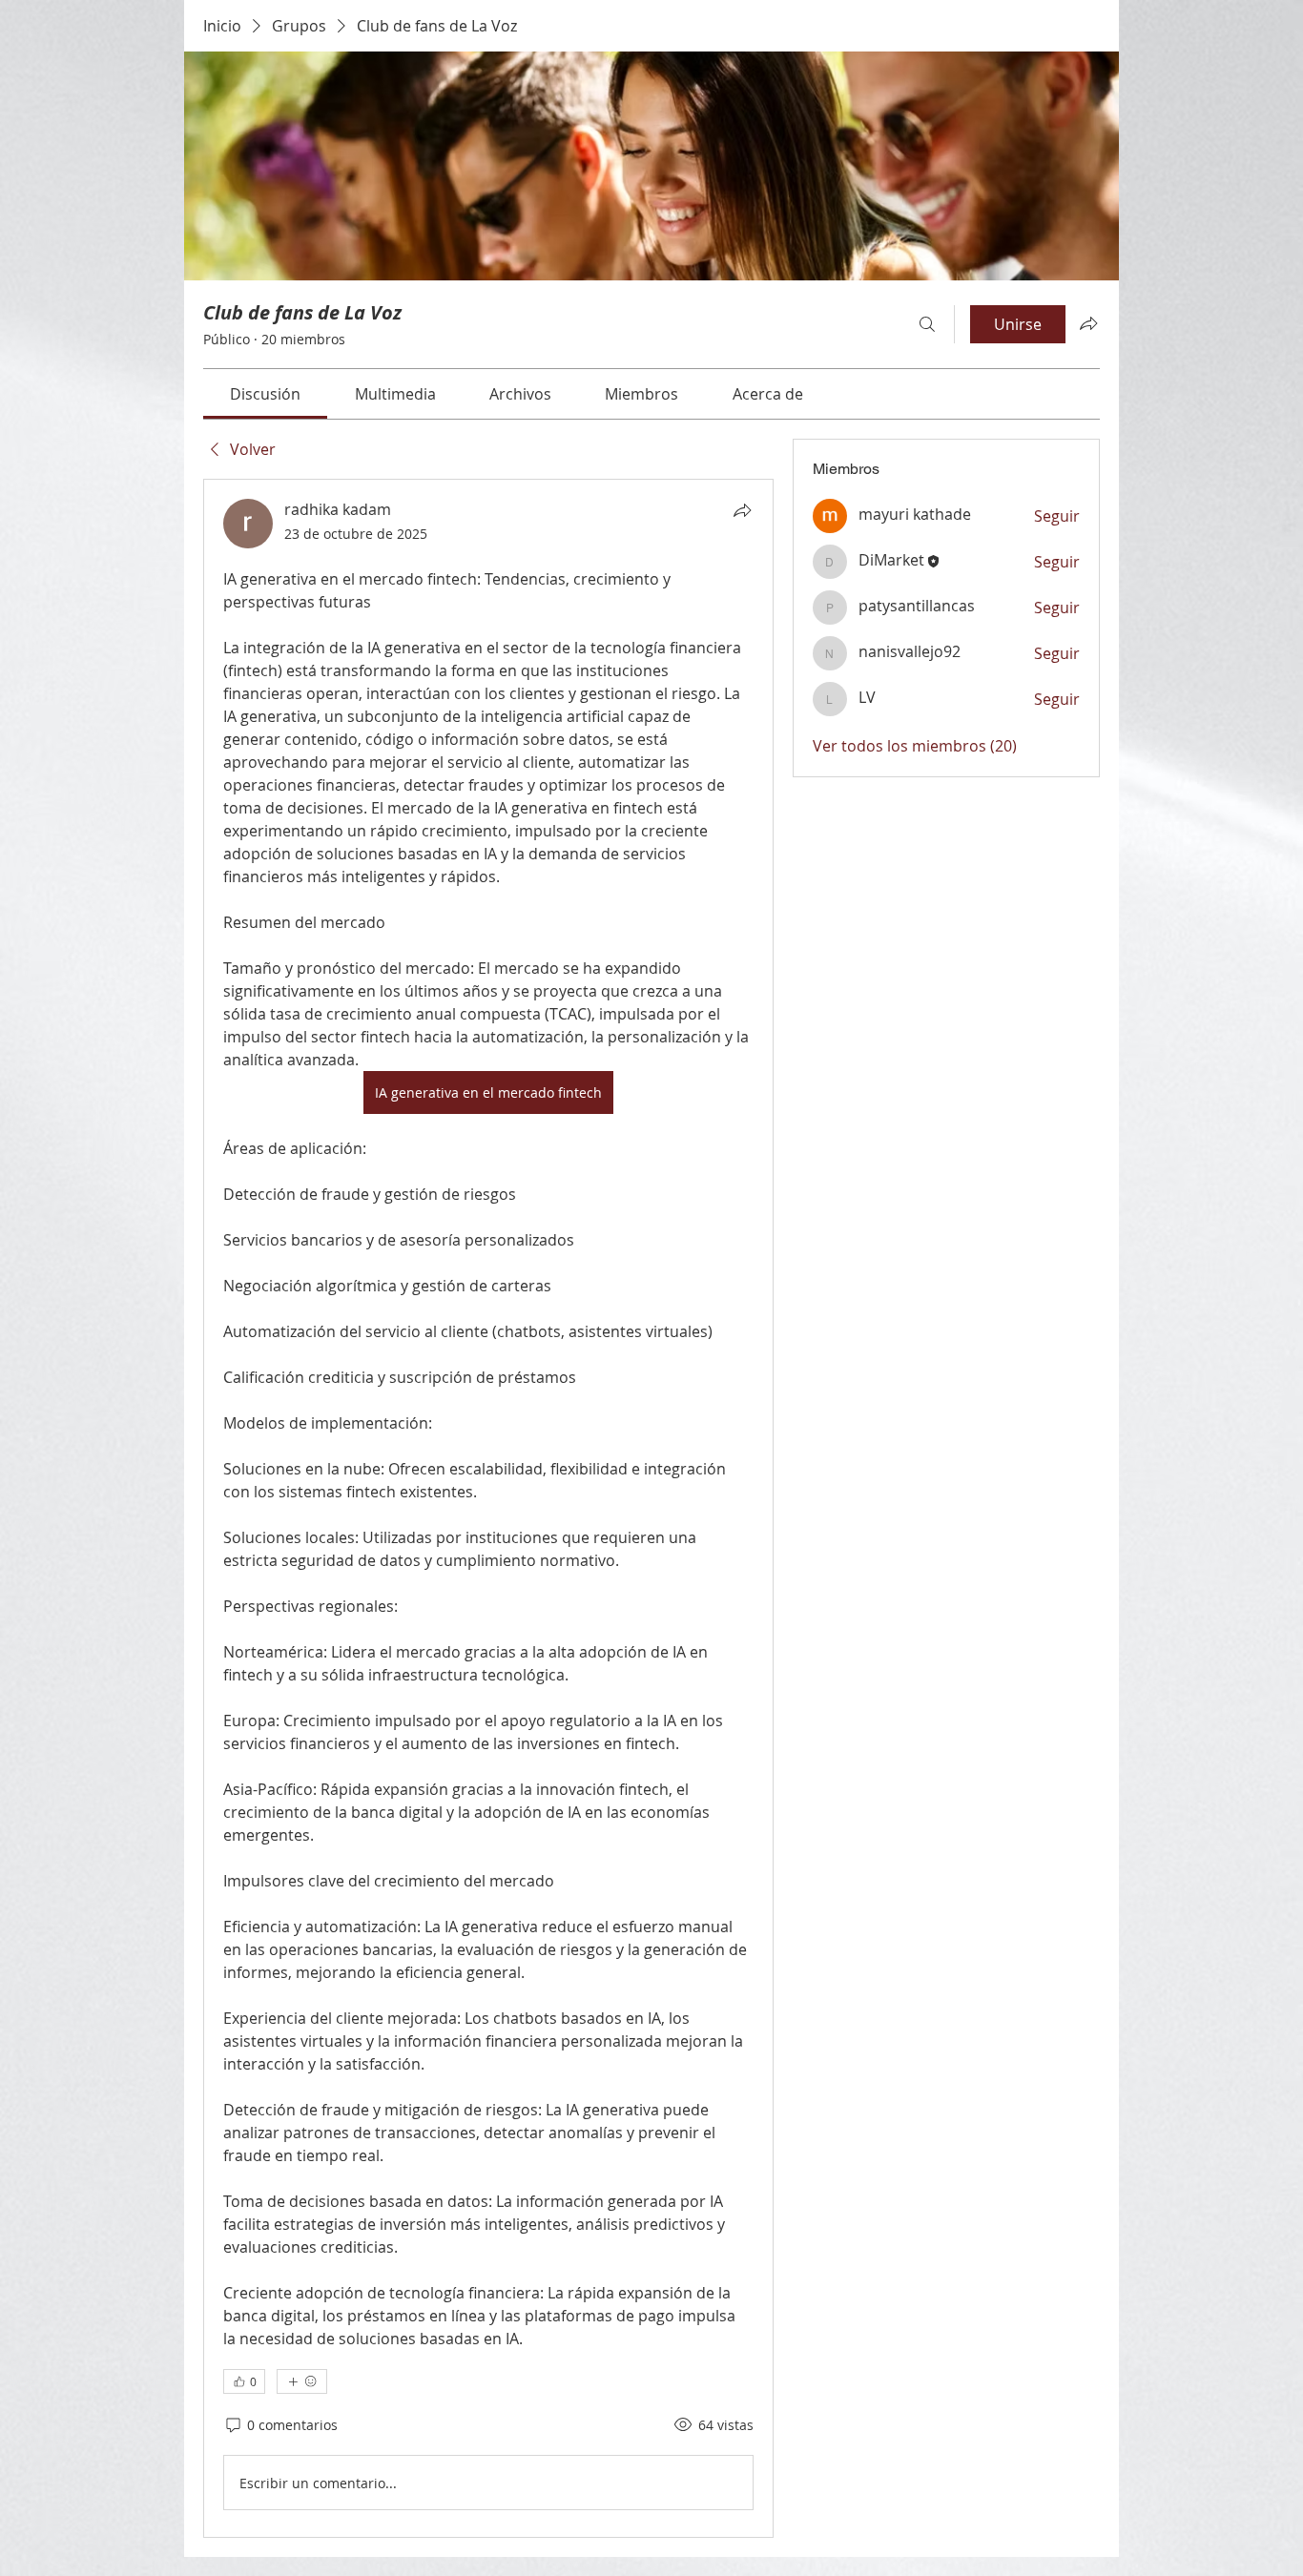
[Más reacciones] (302, 2381)
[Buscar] (927, 324)
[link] (265, 394)
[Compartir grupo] (1088, 323)
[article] (488, 1508)
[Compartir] (742, 510)
